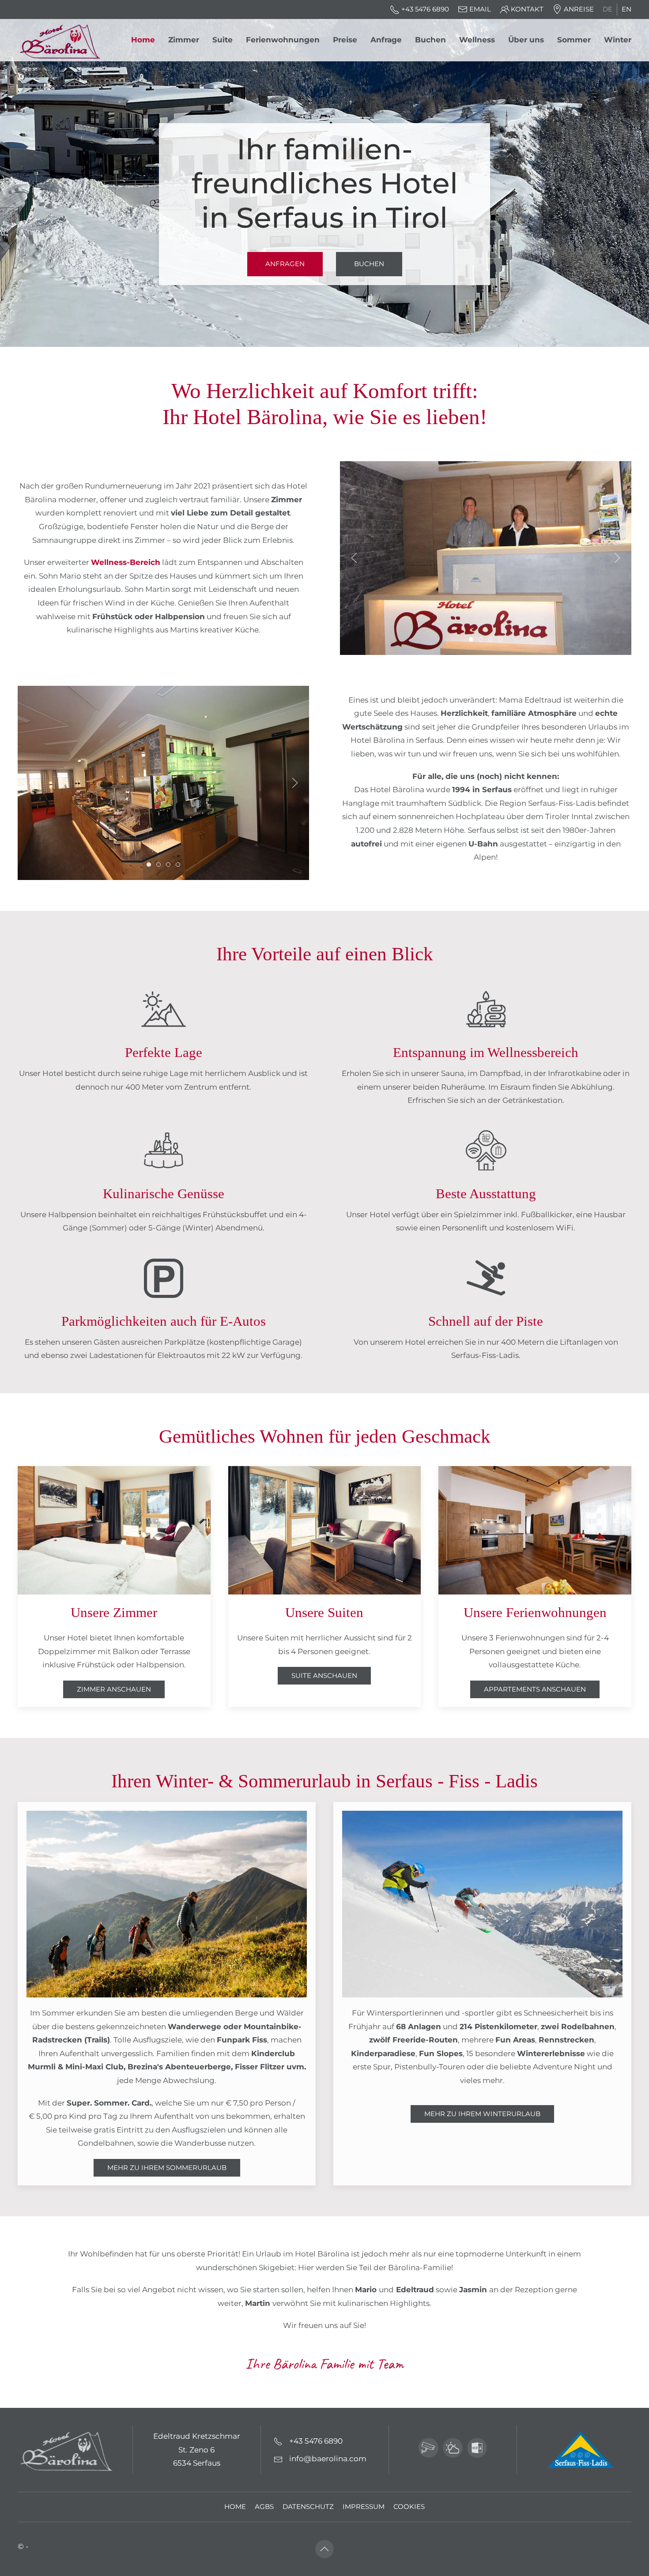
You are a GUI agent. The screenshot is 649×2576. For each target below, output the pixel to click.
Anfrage (386, 40)
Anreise (579, 9)
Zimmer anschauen (114, 1689)
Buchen (430, 40)
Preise (345, 40)
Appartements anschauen (535, 1689)
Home (143, 40)
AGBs (264, 2507)
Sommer (574, 40)
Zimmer (184, 40)
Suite (223, 40)
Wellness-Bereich (126, 562)
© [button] (21, 2546)
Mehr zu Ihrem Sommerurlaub (167, 2168)
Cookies (409, 2507)
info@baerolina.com (328, 2459)
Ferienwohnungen (283, 40)
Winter (618, 40)
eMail (480, 9)
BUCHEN (369, 264)
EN (626, 9)
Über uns (526, 40)
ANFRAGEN (285, 264)
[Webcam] (428, 2448)
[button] (354, 558)
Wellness (477, 40)
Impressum (364, 2507)
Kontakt (527, 9)
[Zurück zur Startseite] (63, 40)
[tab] (471, 639)
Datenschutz (308, 2507)
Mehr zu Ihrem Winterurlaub (482, 2114)
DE (607, 9)
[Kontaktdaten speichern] (477, 2448)
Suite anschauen (324, 1676)
